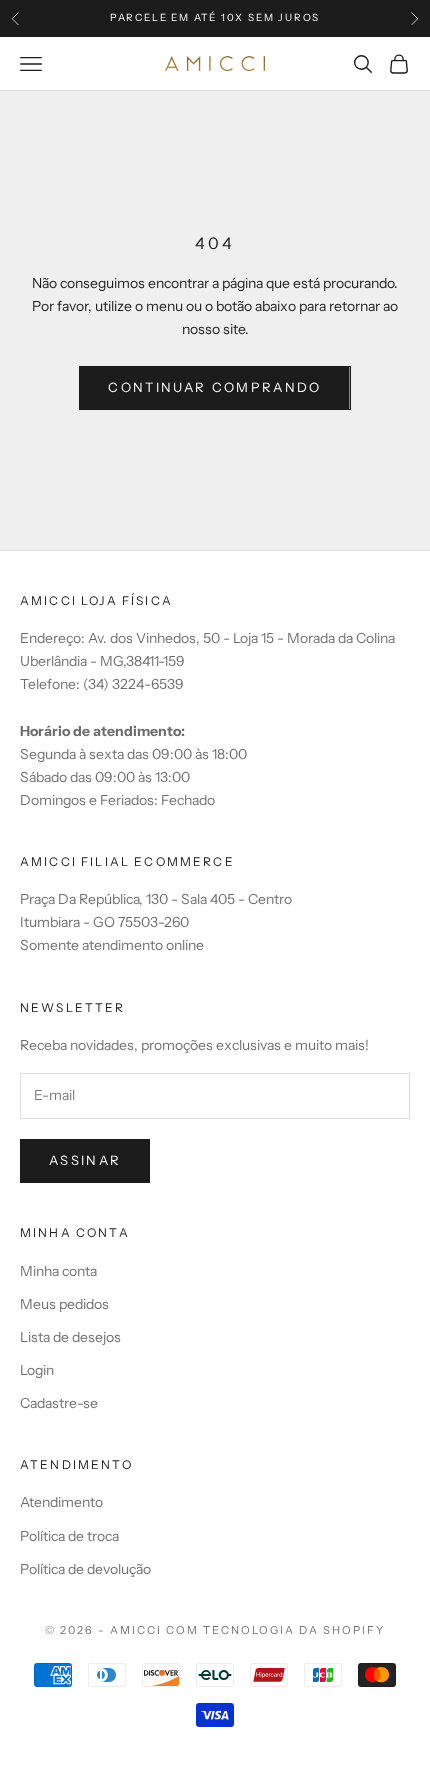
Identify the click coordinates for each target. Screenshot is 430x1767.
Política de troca (69, 1536)
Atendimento (61, 1502)
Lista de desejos (70, 1337)
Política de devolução (85, 1569)
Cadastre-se (59, 1403)
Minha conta (58, 1271)
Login (37, 1370)
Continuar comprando (214, 387)
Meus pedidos (64, 1304)
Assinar (85, 1160)
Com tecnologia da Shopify (275, 1630)
